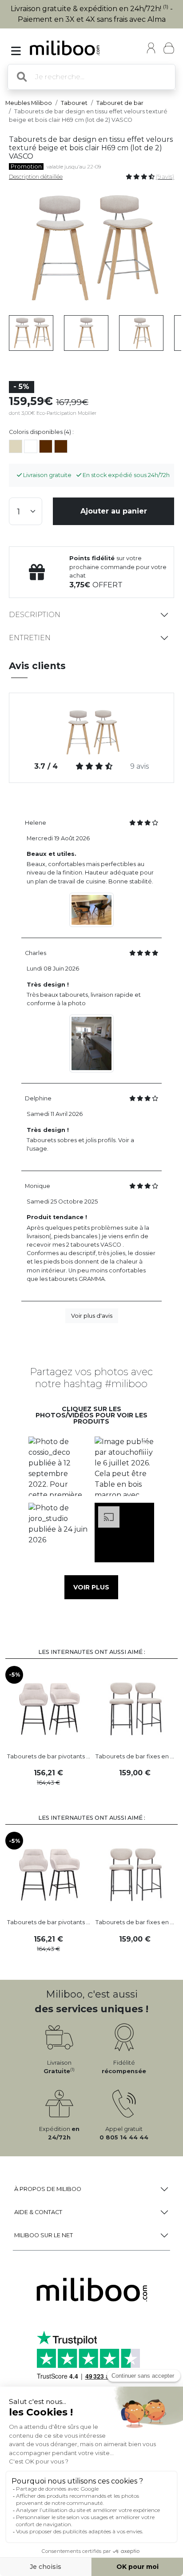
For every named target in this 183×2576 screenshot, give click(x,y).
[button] (58, 1467)
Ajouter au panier (114, 511)
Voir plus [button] (91, 1587)
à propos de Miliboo (48, 2189)
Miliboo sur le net (44, 2235)
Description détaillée (36, 177)
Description (35, 615)
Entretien (30, 638)
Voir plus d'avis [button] (92, 1316)
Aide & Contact (38, 2212)
